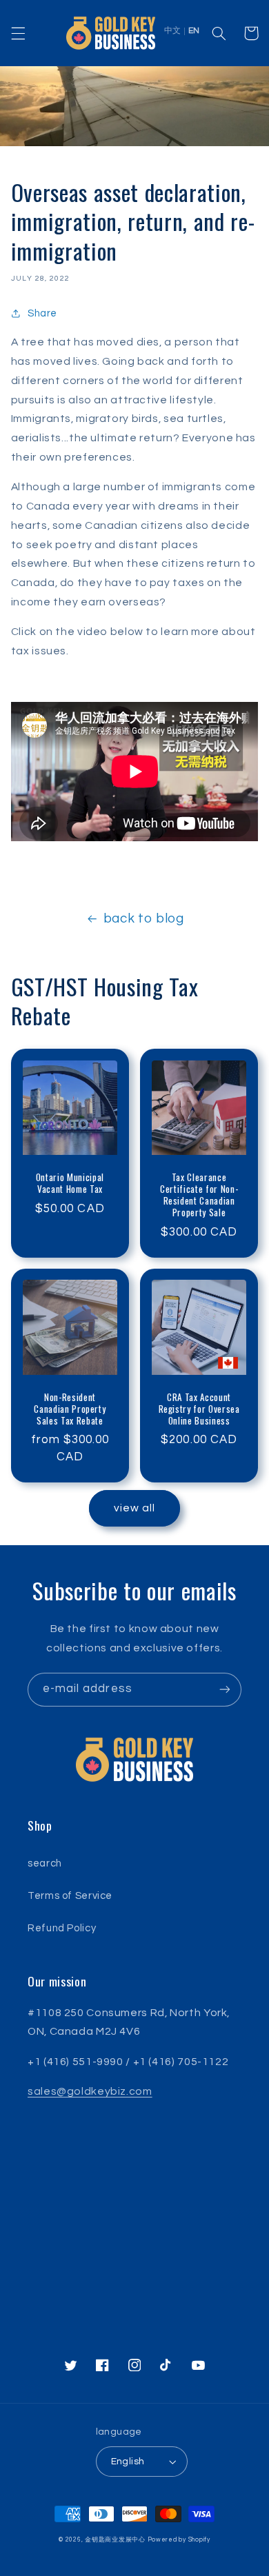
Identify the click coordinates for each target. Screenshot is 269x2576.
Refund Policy (62, 1928)
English (128, 2462)
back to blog (144, 919)
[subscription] (225, 1690)
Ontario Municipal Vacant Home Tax (70, 1183)
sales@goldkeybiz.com (90, 2091)
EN (194, 31)
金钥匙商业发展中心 (115, 2540)
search (45, 1863)
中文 (172, 31)
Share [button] (42, 313)
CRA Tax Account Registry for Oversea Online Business (199, 1409)
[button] (18, 33)
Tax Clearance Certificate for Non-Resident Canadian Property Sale (199, 1195)
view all (134, 1508)
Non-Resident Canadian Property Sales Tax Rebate (70, 1409)
